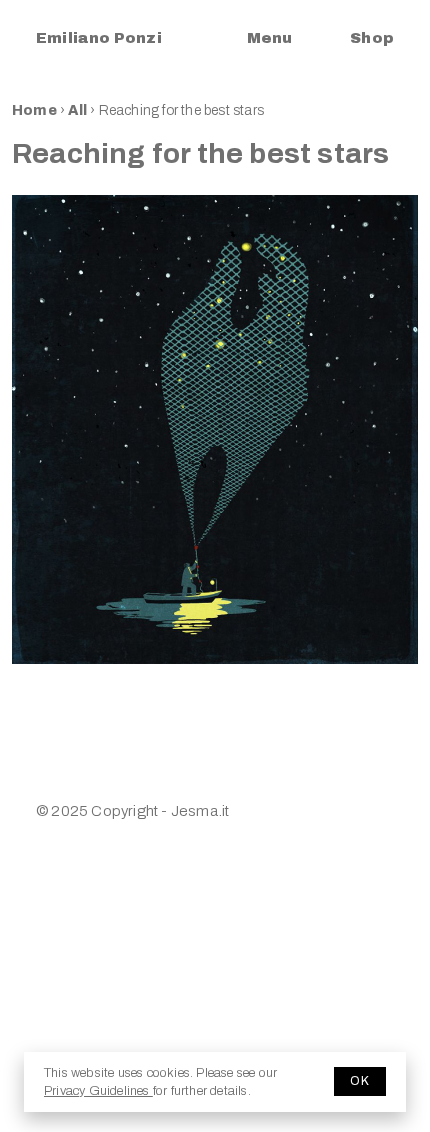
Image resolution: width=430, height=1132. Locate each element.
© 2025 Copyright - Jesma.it (132, 811)
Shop (372, 38)
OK (360, 1081)
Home (34, 110)
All (79, 110)
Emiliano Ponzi (99, 38)
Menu (269, 38)
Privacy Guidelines (98, 1091)
